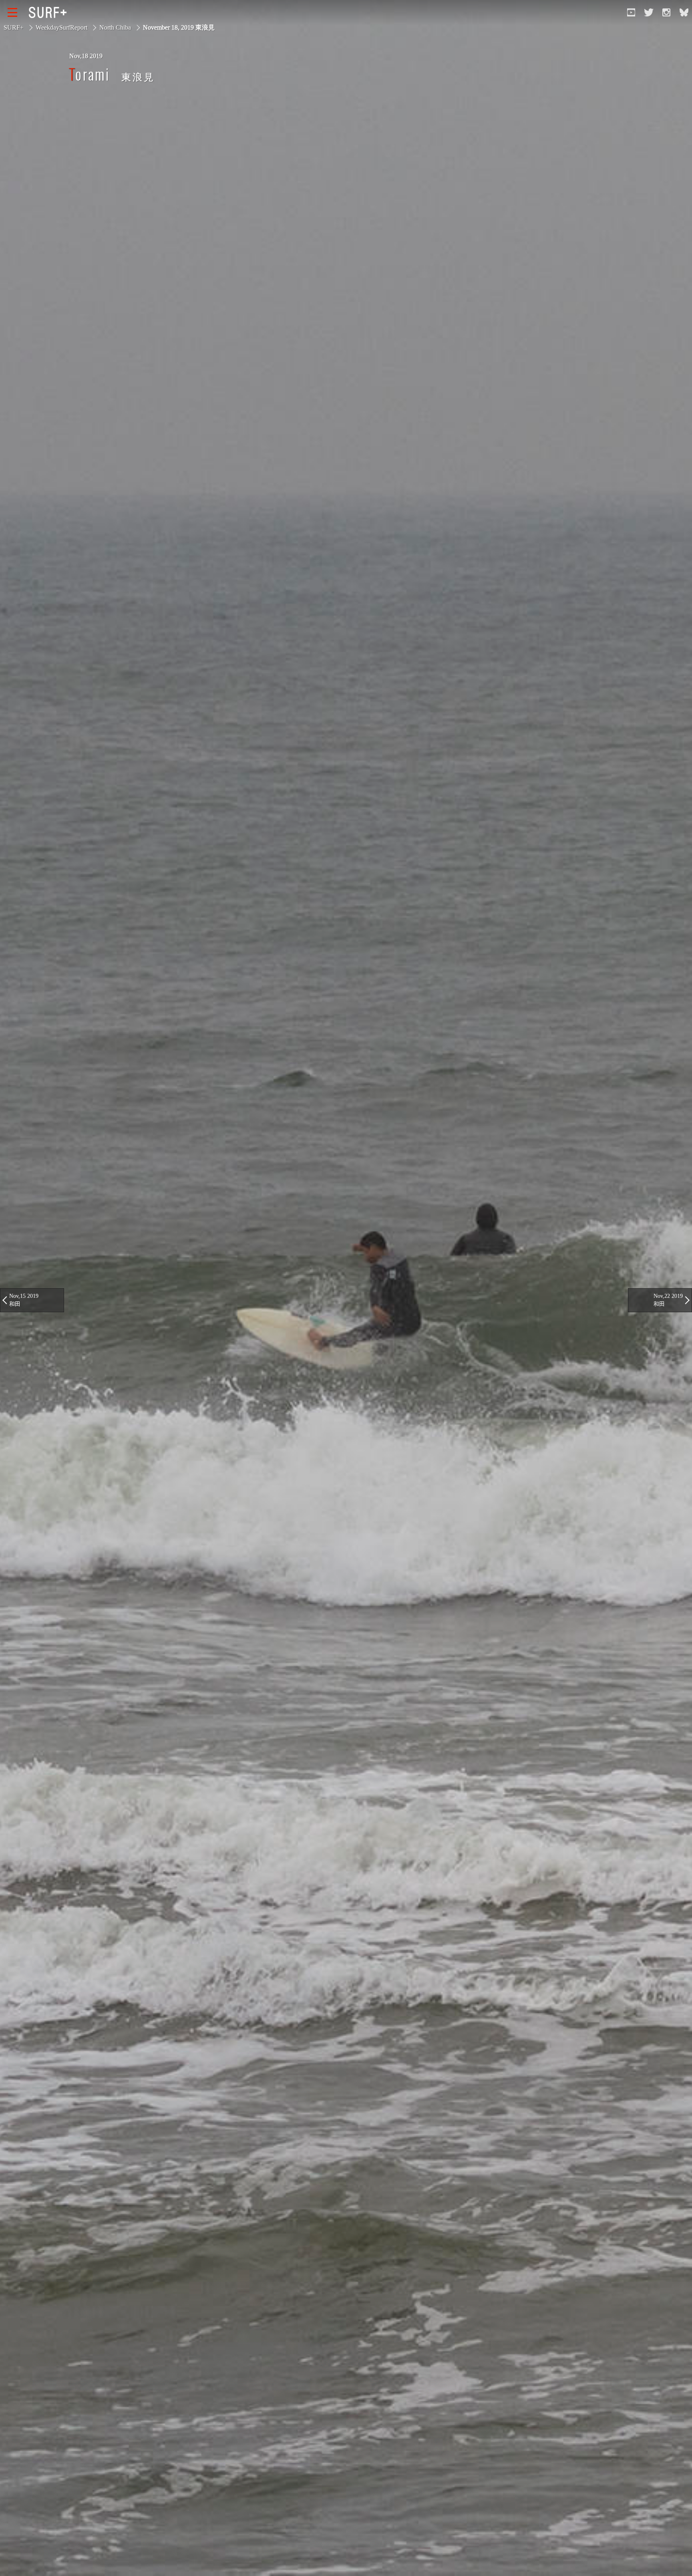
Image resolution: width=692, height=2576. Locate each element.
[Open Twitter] (649, 12)
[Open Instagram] (666, 12)
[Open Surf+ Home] (50, 12)
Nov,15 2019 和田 (24, 1300)
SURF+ (14, 27)
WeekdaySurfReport (61, 27)
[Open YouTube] (631, 12)
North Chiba (115, 27)
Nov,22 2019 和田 (668, 1300)
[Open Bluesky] (684, 12)
